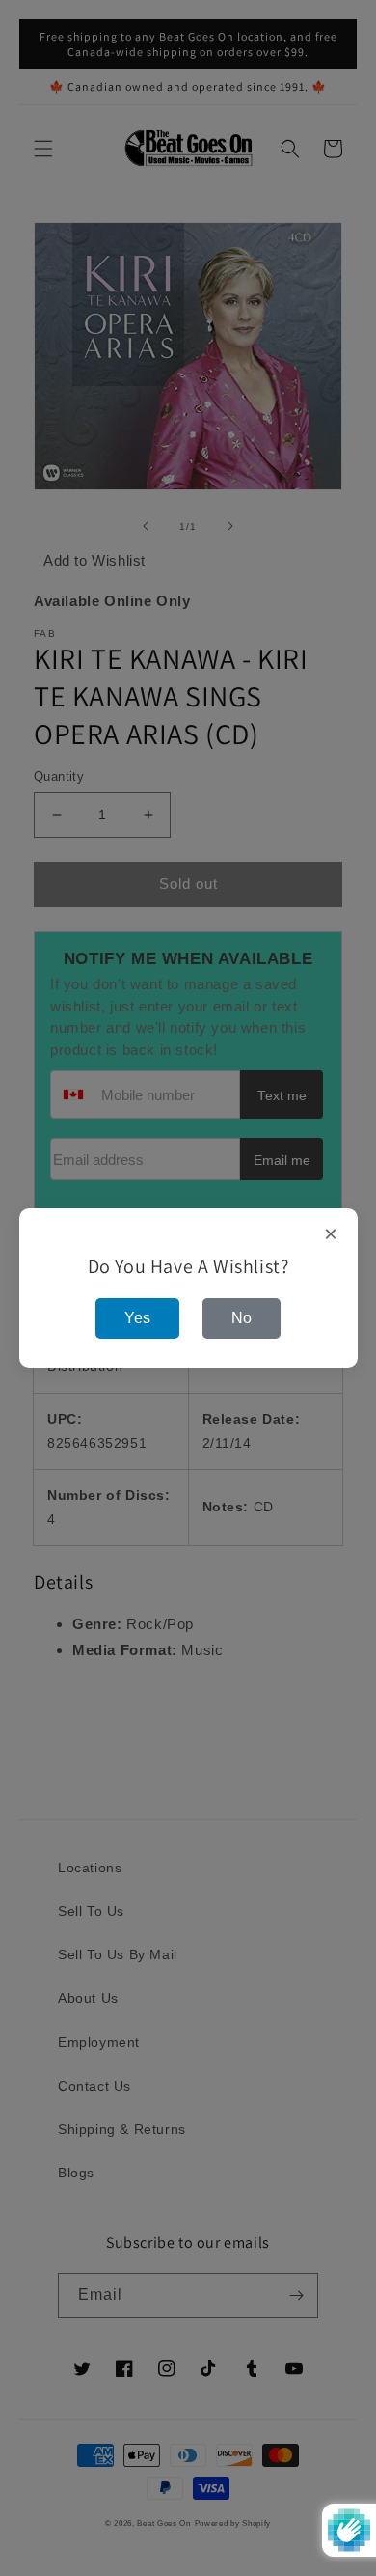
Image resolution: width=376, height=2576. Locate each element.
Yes (137, 1318)
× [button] (331, 1234)
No (242, 1318)
